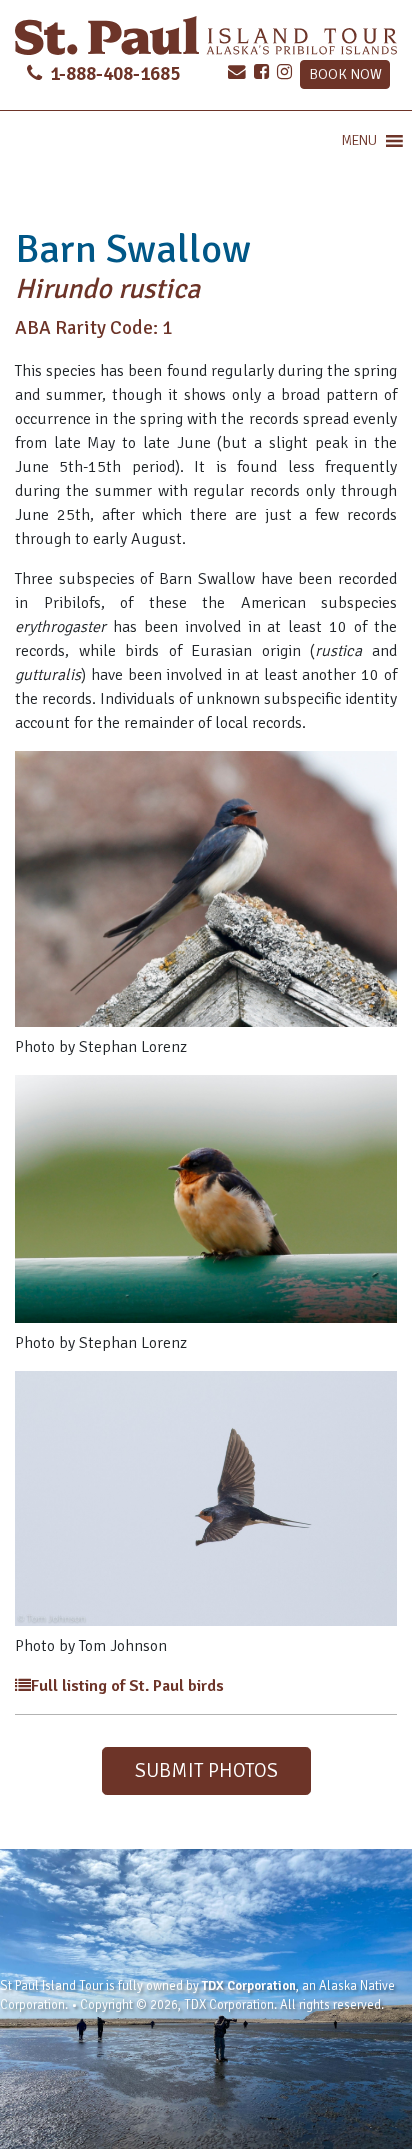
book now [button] (345, 74)
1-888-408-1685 (113, 74)
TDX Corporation (249, 1986)
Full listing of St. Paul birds (127, 1686)
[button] (359, 141)
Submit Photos (206, 1770)
